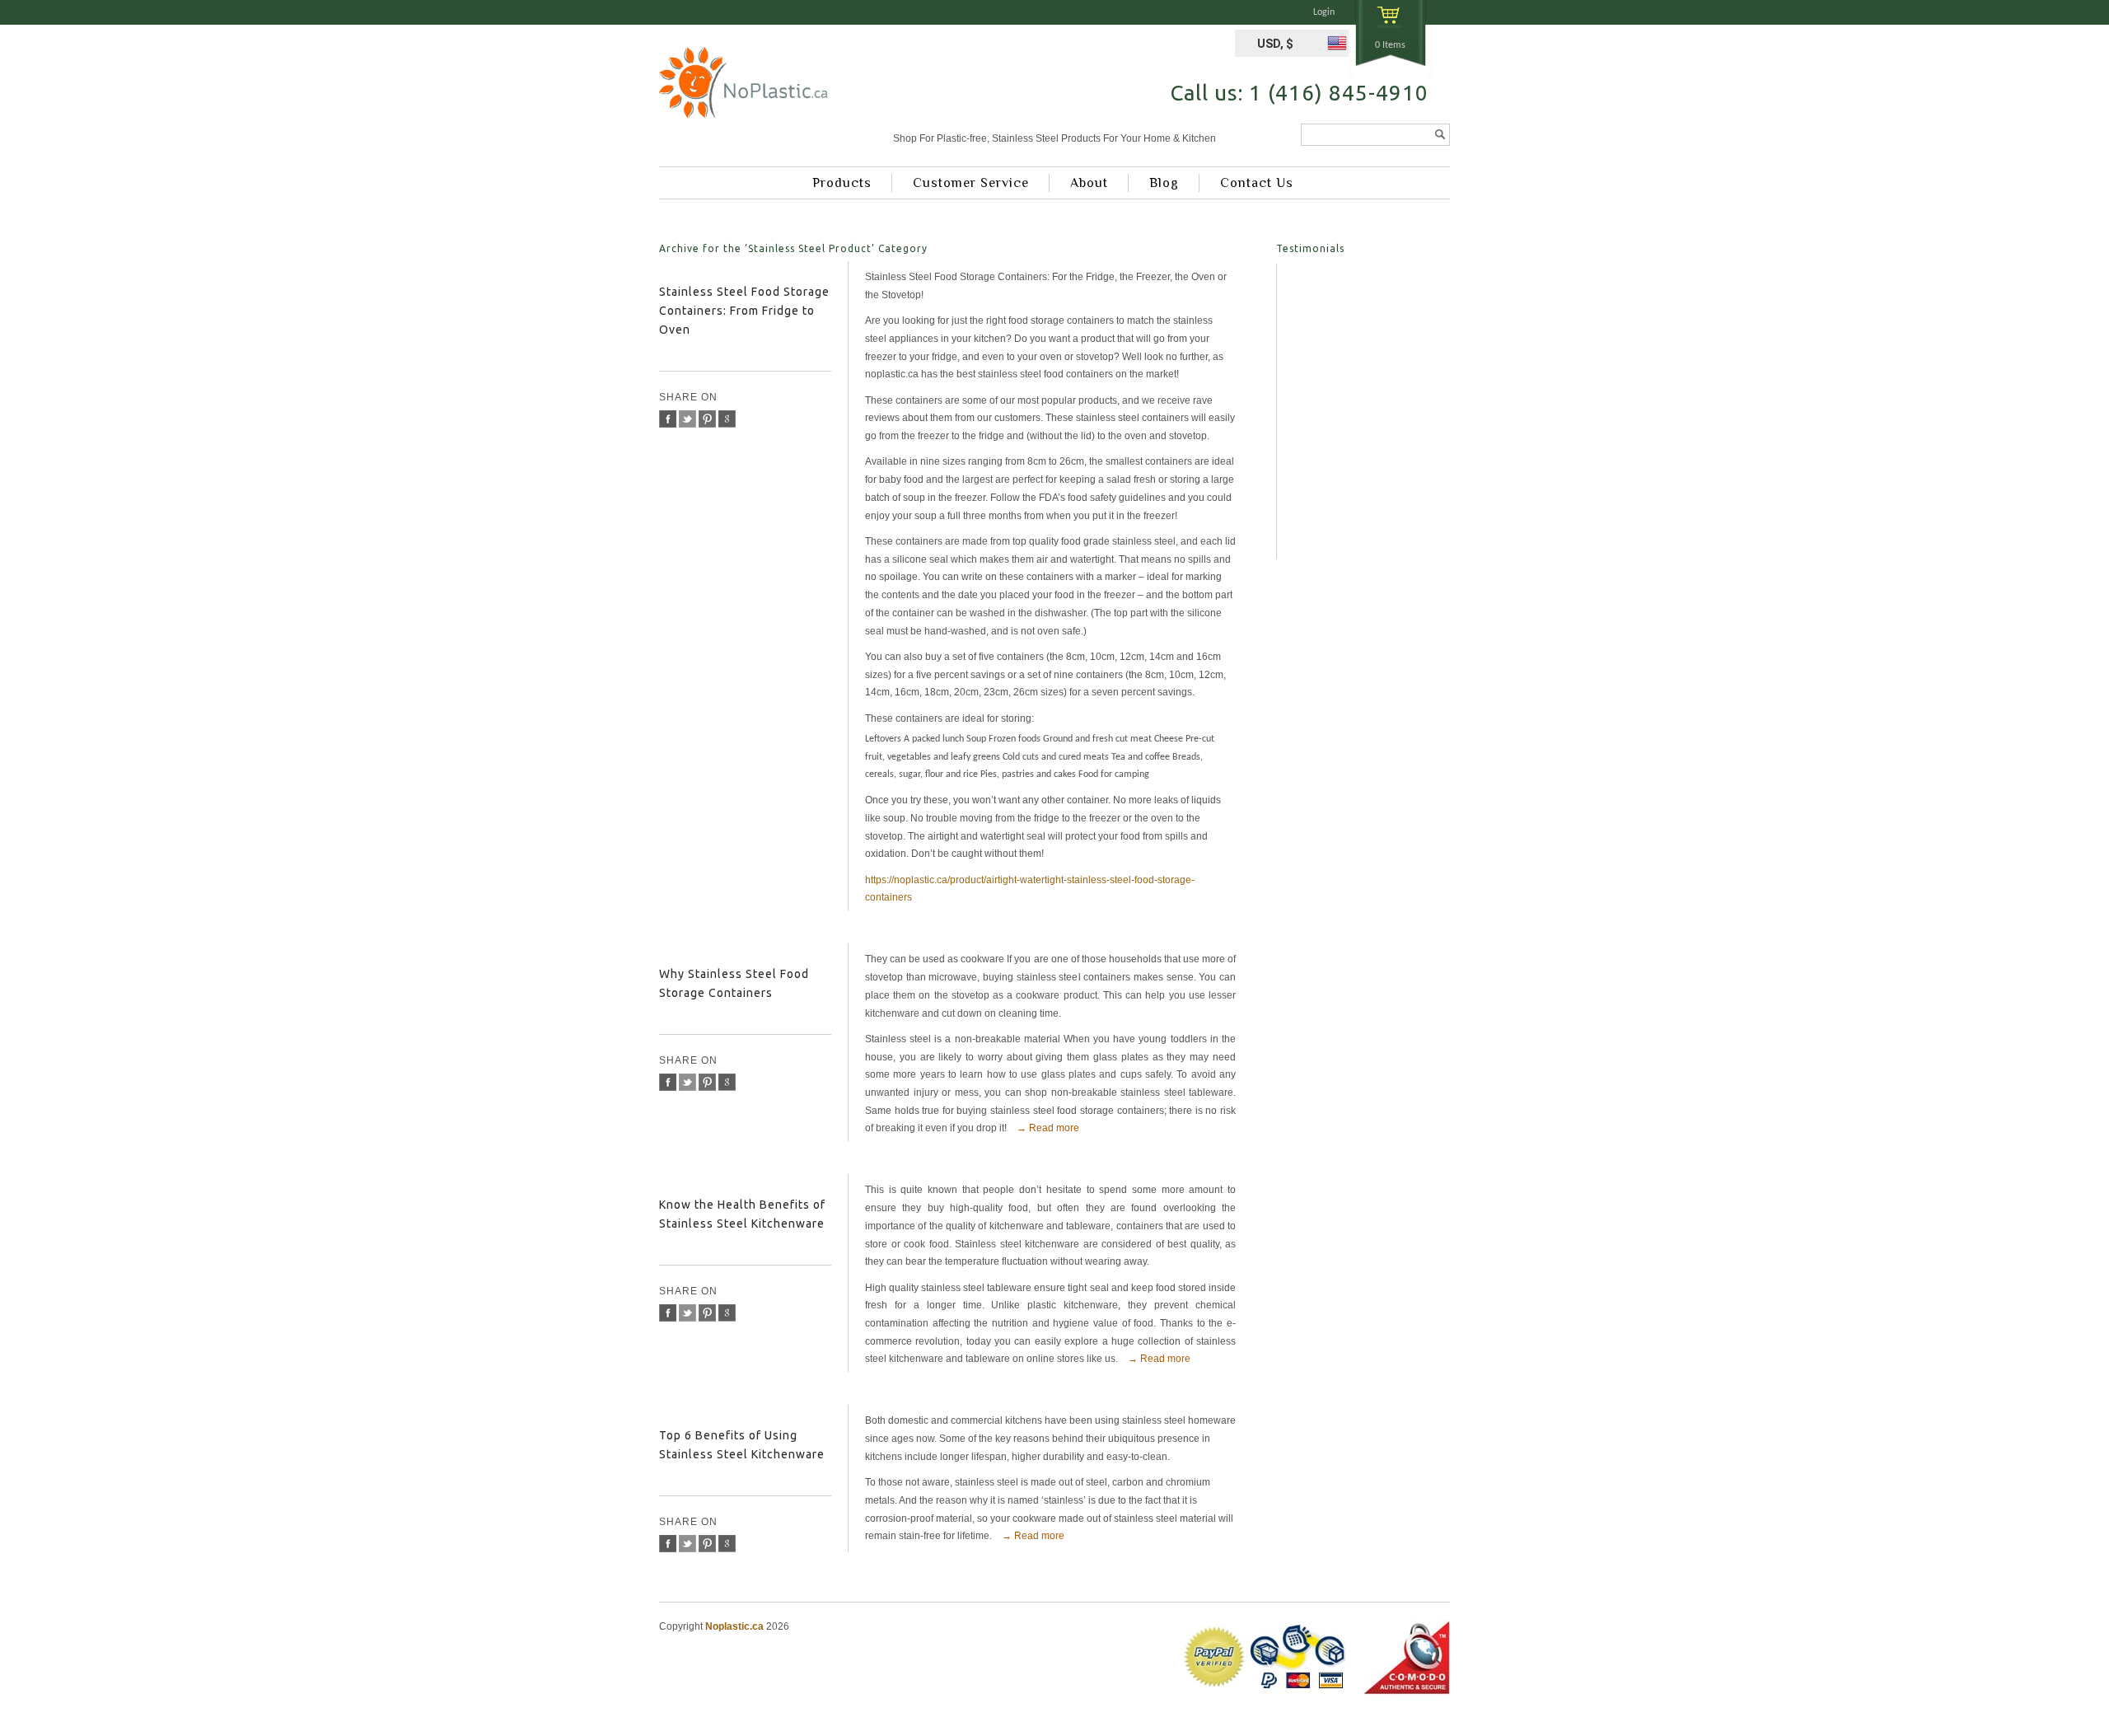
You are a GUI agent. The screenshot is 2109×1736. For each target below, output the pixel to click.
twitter (687, 419)
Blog (1164, 183)
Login (1324, 12)
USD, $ (1275, 44)
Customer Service (971, 183)
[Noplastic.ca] (744, 89)
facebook (668, 419)
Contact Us (1257, 183)
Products (842, 183)
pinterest (707, 419)
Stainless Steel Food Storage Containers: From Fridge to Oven (744, 311)
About (1089, 183)
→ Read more (1048, 1128)
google (727, 419)
